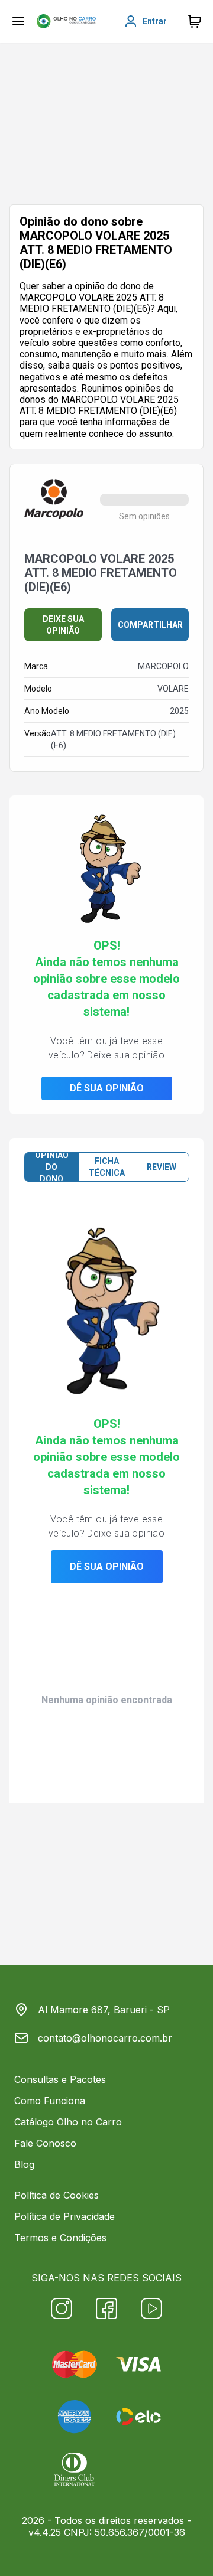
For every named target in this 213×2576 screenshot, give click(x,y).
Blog (24, 2164)
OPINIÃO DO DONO (52, 1167)
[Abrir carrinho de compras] (195, 21)
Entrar (155, 21)
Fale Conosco (45, 2143)
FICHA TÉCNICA (107, 1167)
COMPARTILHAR (150, 625)
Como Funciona (50, 2101)
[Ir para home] (66, 21)
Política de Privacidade (64, 2216)
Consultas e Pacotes (60, 2079)
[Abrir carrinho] (18, 21)
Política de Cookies (57, 2195)
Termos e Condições (60, 2238)
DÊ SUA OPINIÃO (107, 1088)
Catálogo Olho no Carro (68, 2122)
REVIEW (162, 1167)
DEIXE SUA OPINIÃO (63, 625)
